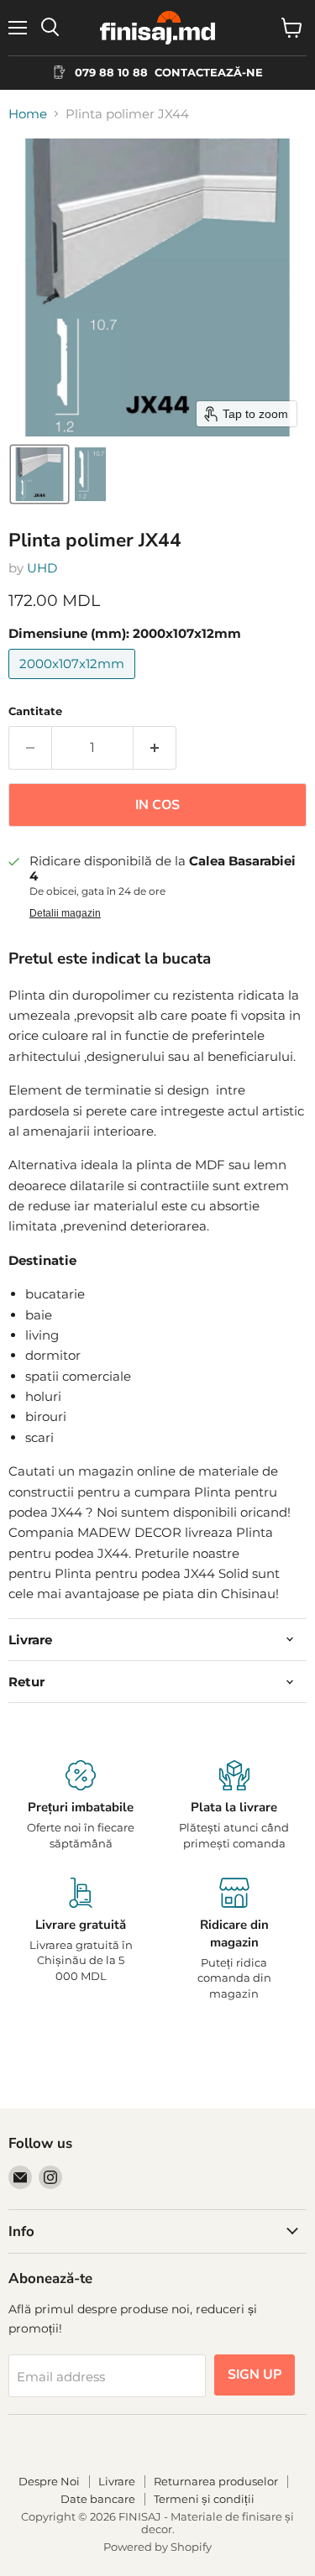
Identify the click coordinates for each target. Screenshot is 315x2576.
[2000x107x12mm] (74, 683)
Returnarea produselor (216, 2481)
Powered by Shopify (157, 2547)
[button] (39, 474)
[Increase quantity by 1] (155, 748)
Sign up (255, 2375)
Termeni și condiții (204, 2499)
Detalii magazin (65, 913)
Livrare (117, 2481)
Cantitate (35, 711)
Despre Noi (49, 2481)
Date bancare (98, 2499)
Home (28, 114)
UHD (42, 568)
